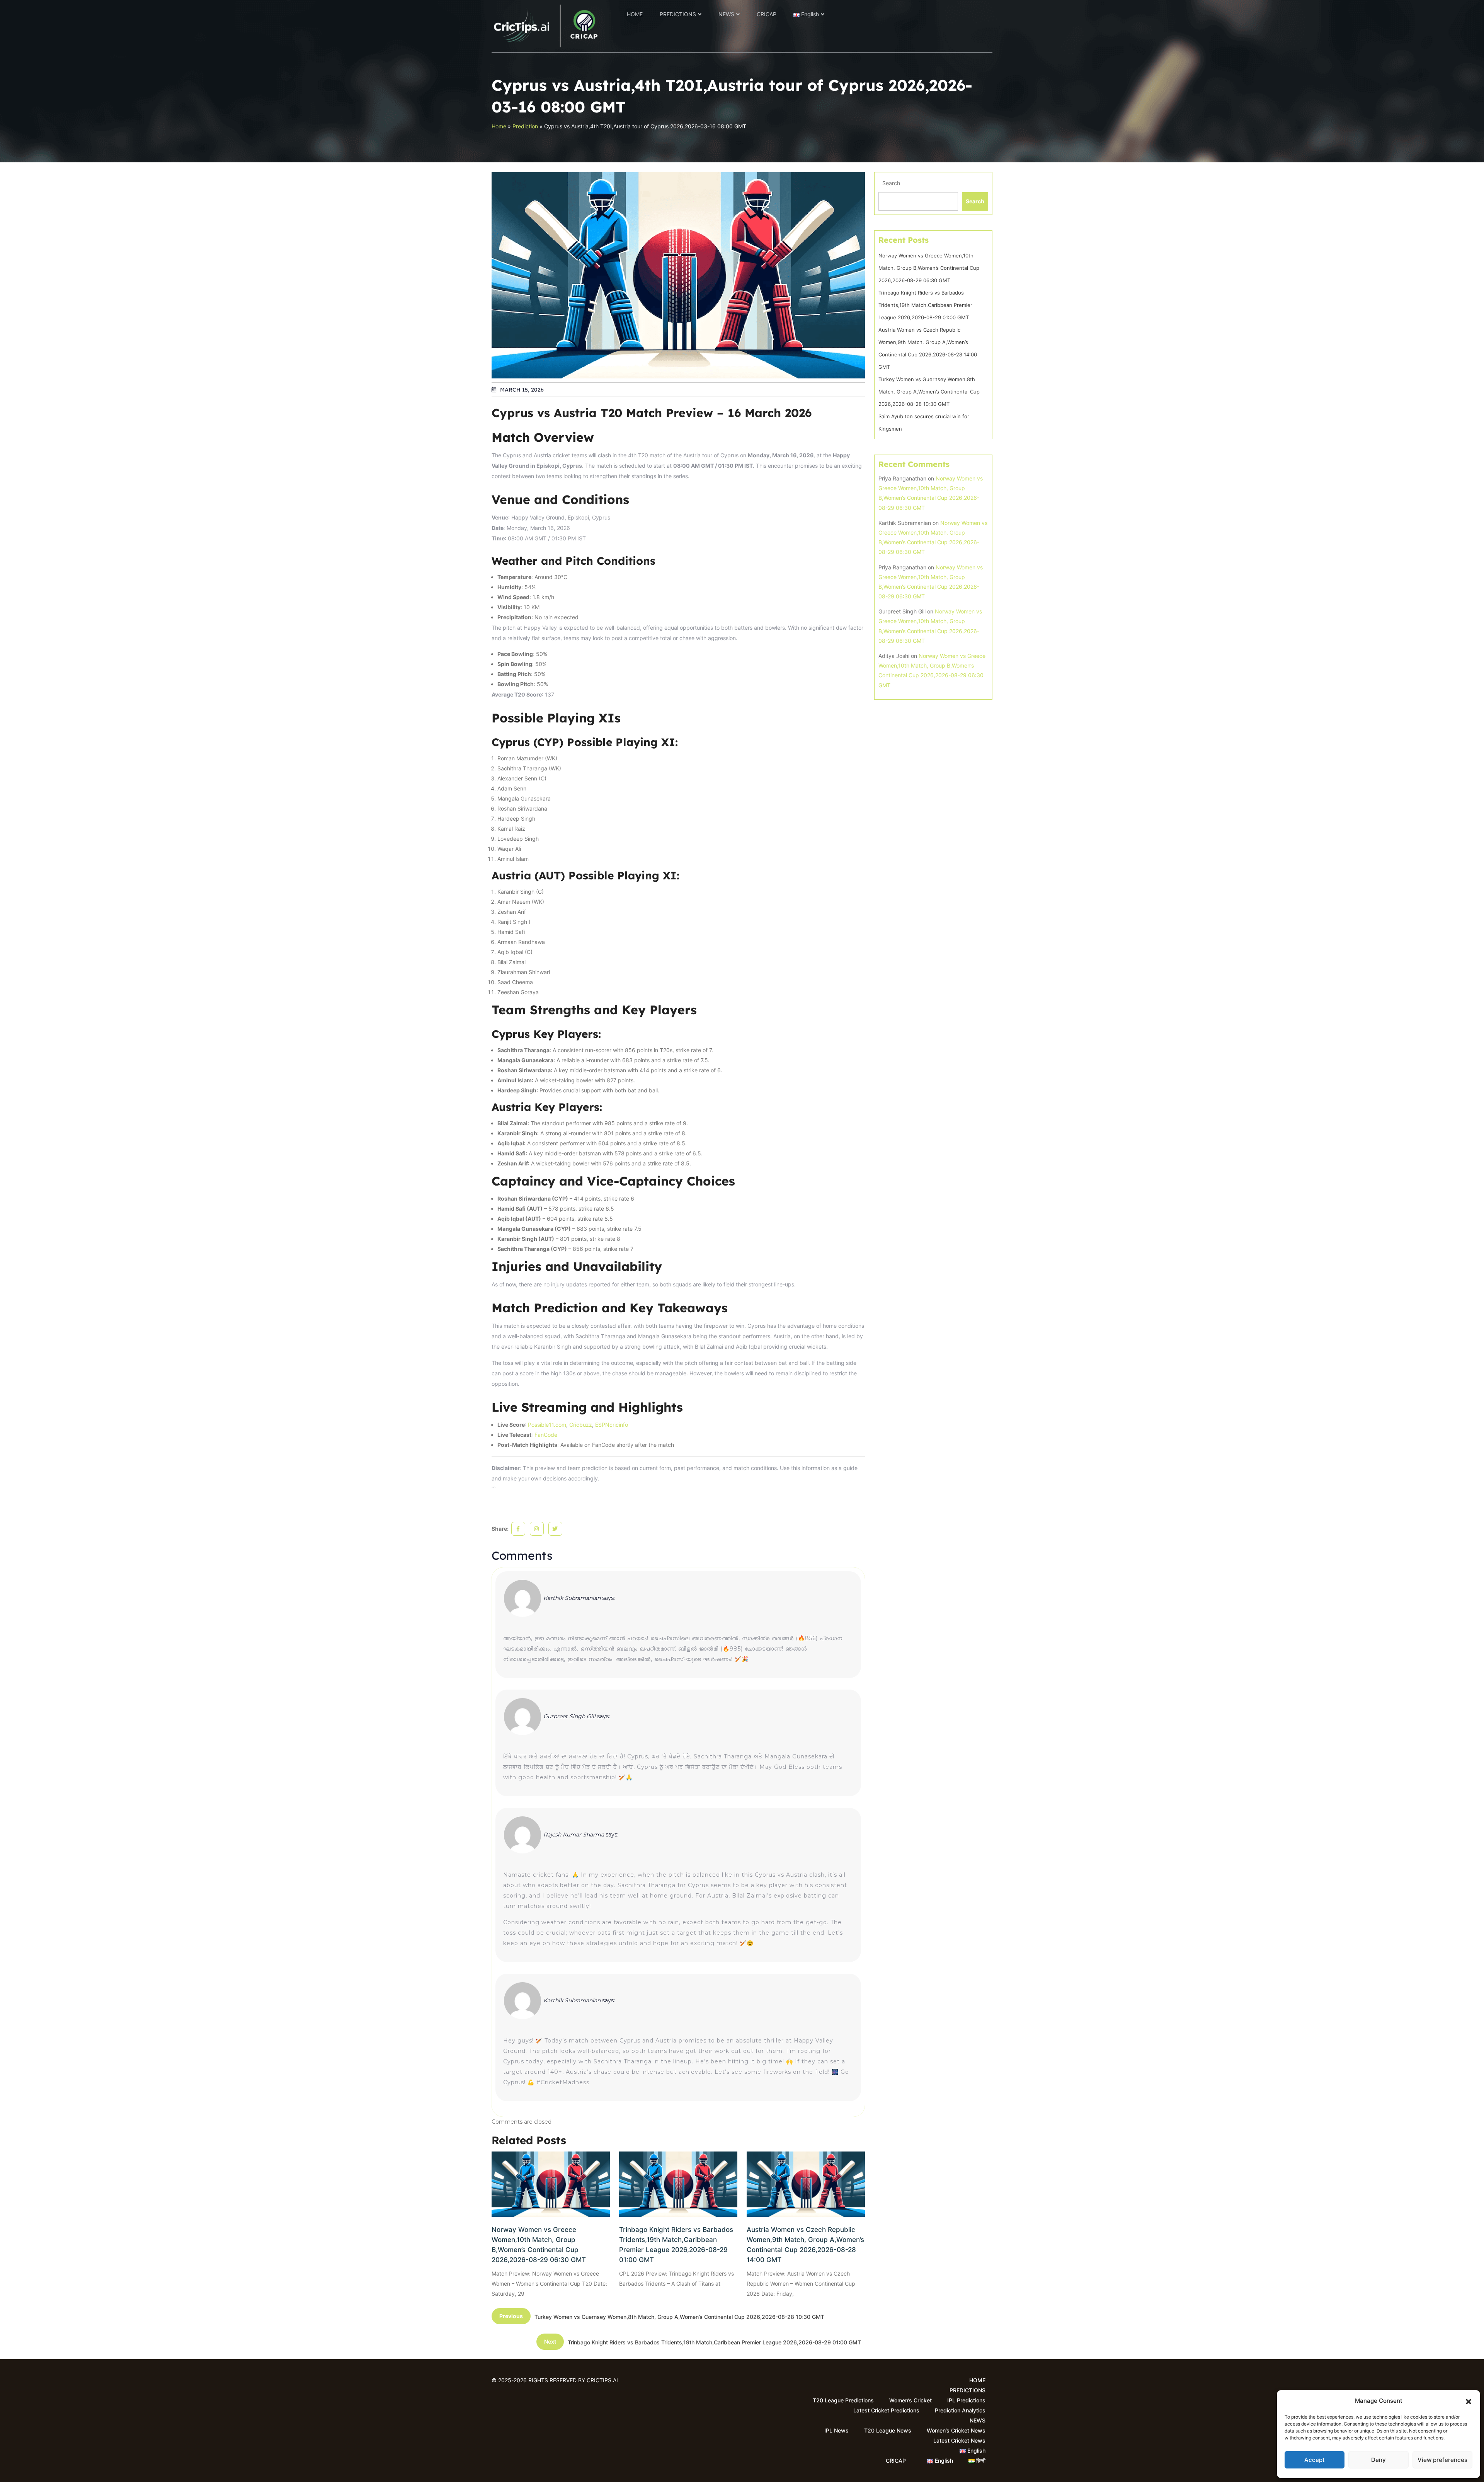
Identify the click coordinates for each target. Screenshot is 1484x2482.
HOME (635, 14)
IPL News (836, 2430)
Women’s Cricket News (956, 2430)
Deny (1378, 2460)
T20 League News (888, 2430)
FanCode (546, 1435)
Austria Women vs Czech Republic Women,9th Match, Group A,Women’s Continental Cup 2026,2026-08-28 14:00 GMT (805, 2245)
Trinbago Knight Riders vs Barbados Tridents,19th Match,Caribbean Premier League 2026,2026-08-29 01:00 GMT (676, 2245)
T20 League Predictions (843, 2400)
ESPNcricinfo (612, 1425)
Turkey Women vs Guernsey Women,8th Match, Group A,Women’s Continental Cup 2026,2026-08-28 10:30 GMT (929, 392)
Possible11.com (547, 1425)
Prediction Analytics (960, 2410)
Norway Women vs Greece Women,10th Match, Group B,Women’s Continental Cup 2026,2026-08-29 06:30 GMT (539, 2245)
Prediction (525, 126)
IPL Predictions (966, 2400)
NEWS (726, 14)
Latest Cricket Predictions (886, 2410)
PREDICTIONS (678, 14)
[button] (1469, 2401)
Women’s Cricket (910, 2400)
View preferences (1442, 2460)
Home (499, 126)
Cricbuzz (581, 1425)
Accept (1315, 2460)
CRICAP (767, 14)
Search (891, 183)
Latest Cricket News (959, 2440)
